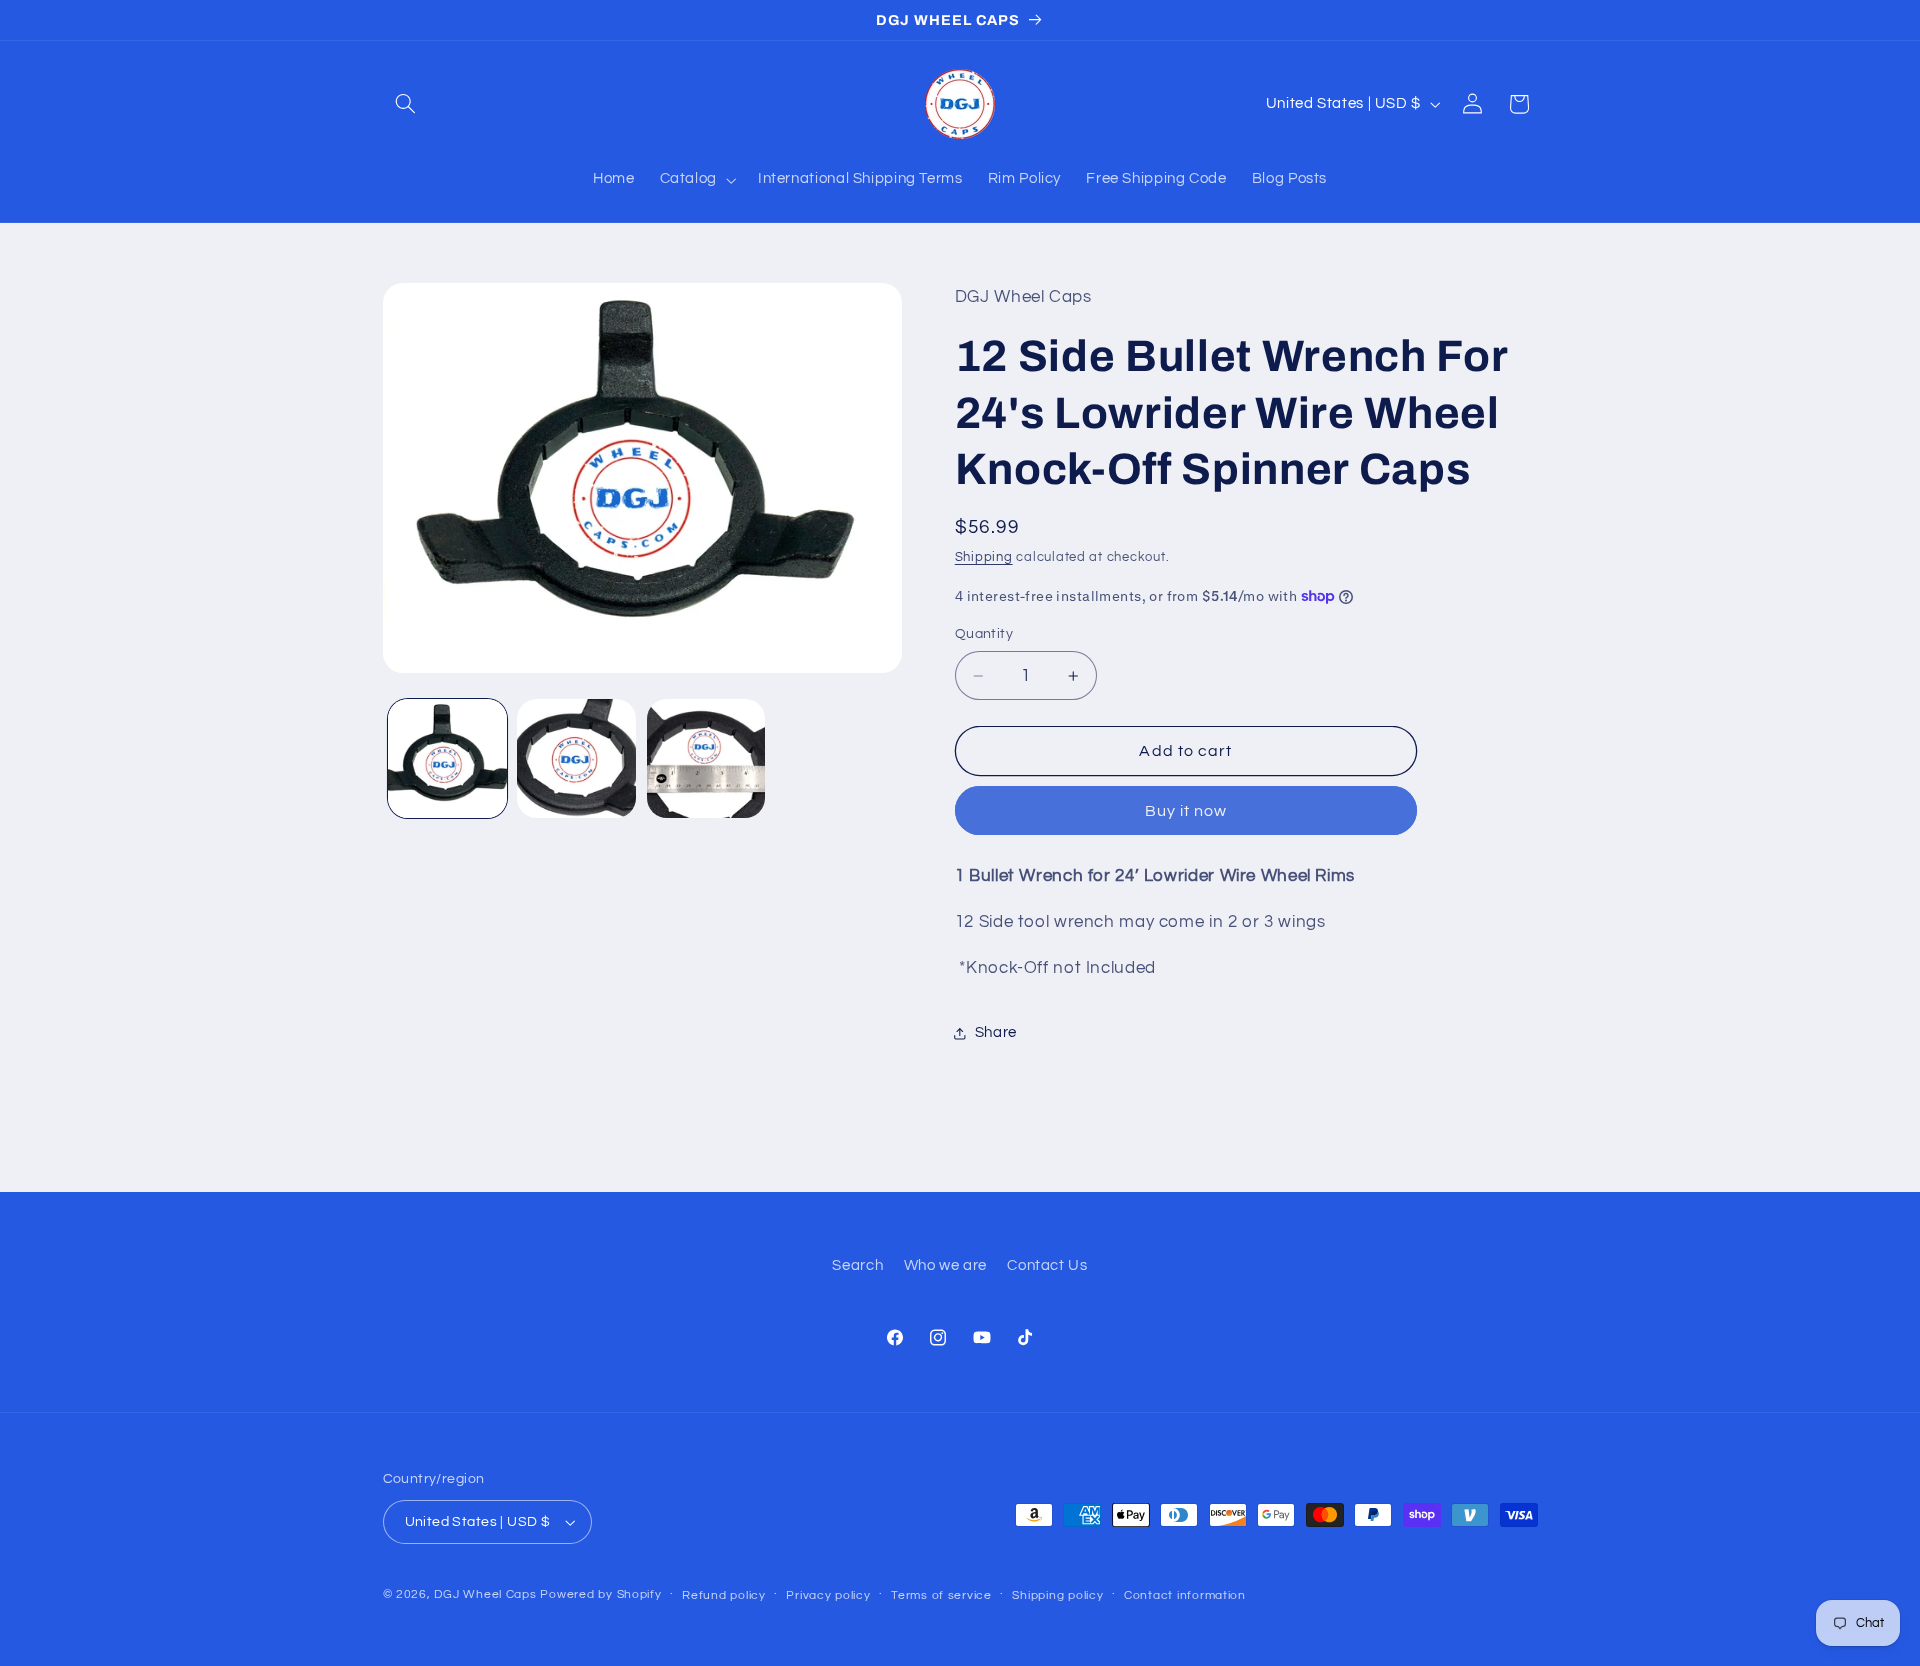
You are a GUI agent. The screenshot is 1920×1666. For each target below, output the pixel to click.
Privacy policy (828, 1595)
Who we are (945, 1266)
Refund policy (724, 1595)
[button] (406, 104)
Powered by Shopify (600, 1594)
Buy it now (1186, 811)
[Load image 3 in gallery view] (706, 758)
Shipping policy (1057, 1595)
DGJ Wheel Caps (485, 1594)
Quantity (984, 634)
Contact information (1185, 1595)
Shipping (984, 557)
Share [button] (996, 1032)
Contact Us (1047, 1266)
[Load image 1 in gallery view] (447, 758)
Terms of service (941, 1595)
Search (857, 1266)
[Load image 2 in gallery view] (576, 758)
